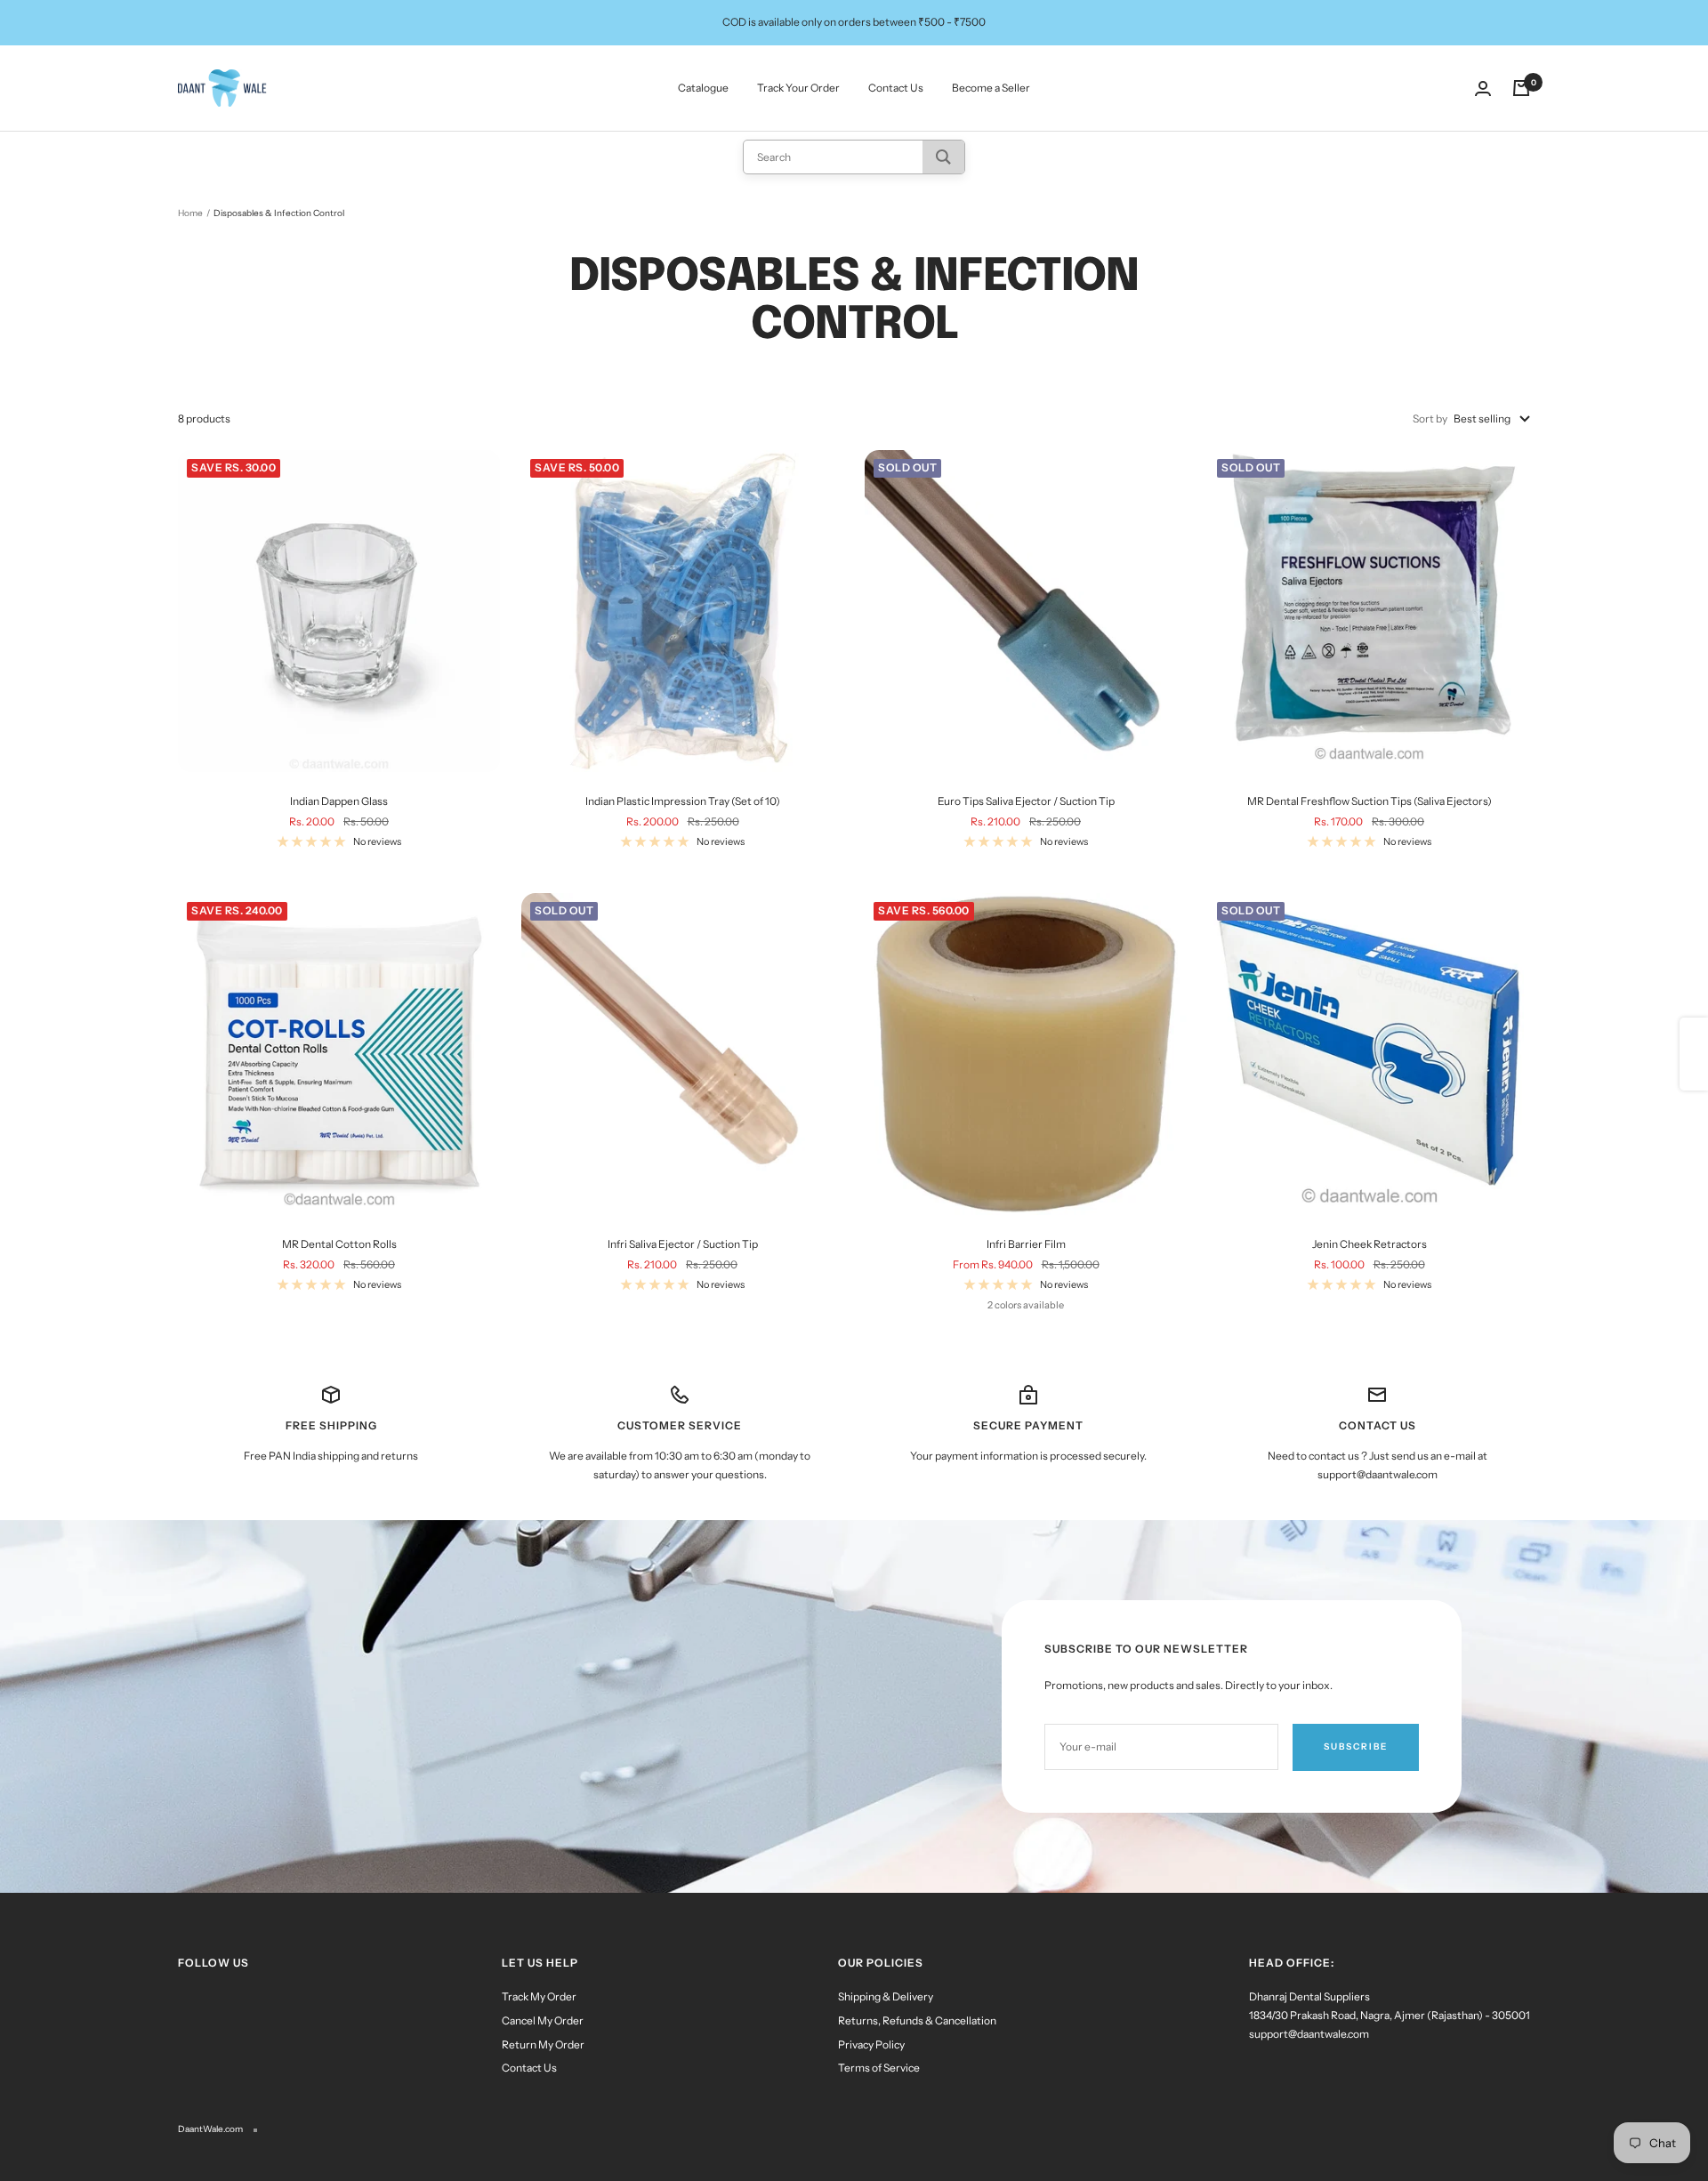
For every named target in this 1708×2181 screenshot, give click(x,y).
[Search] (943, 157)
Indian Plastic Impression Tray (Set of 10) (683, 801)
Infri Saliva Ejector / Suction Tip (683, 1244)
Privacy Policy (871, 2044)
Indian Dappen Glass (339, 801)
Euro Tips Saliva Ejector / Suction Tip (1026, 801)
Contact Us (896, 88)
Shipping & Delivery (886, 1996)
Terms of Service (879, 2068)
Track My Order (539, 1996)
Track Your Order (798, 88)
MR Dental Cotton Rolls (339, 1244)
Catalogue (703, 88)
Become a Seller (991, 88)
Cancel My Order (543, 2020)
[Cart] (1521, 88)
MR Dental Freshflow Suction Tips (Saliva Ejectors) (1370, 801)
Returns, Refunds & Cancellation (917, 2020)
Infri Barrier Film (1026, 1244)
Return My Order (543, 2044)
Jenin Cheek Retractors (1370, 1244)
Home (190, 213)
